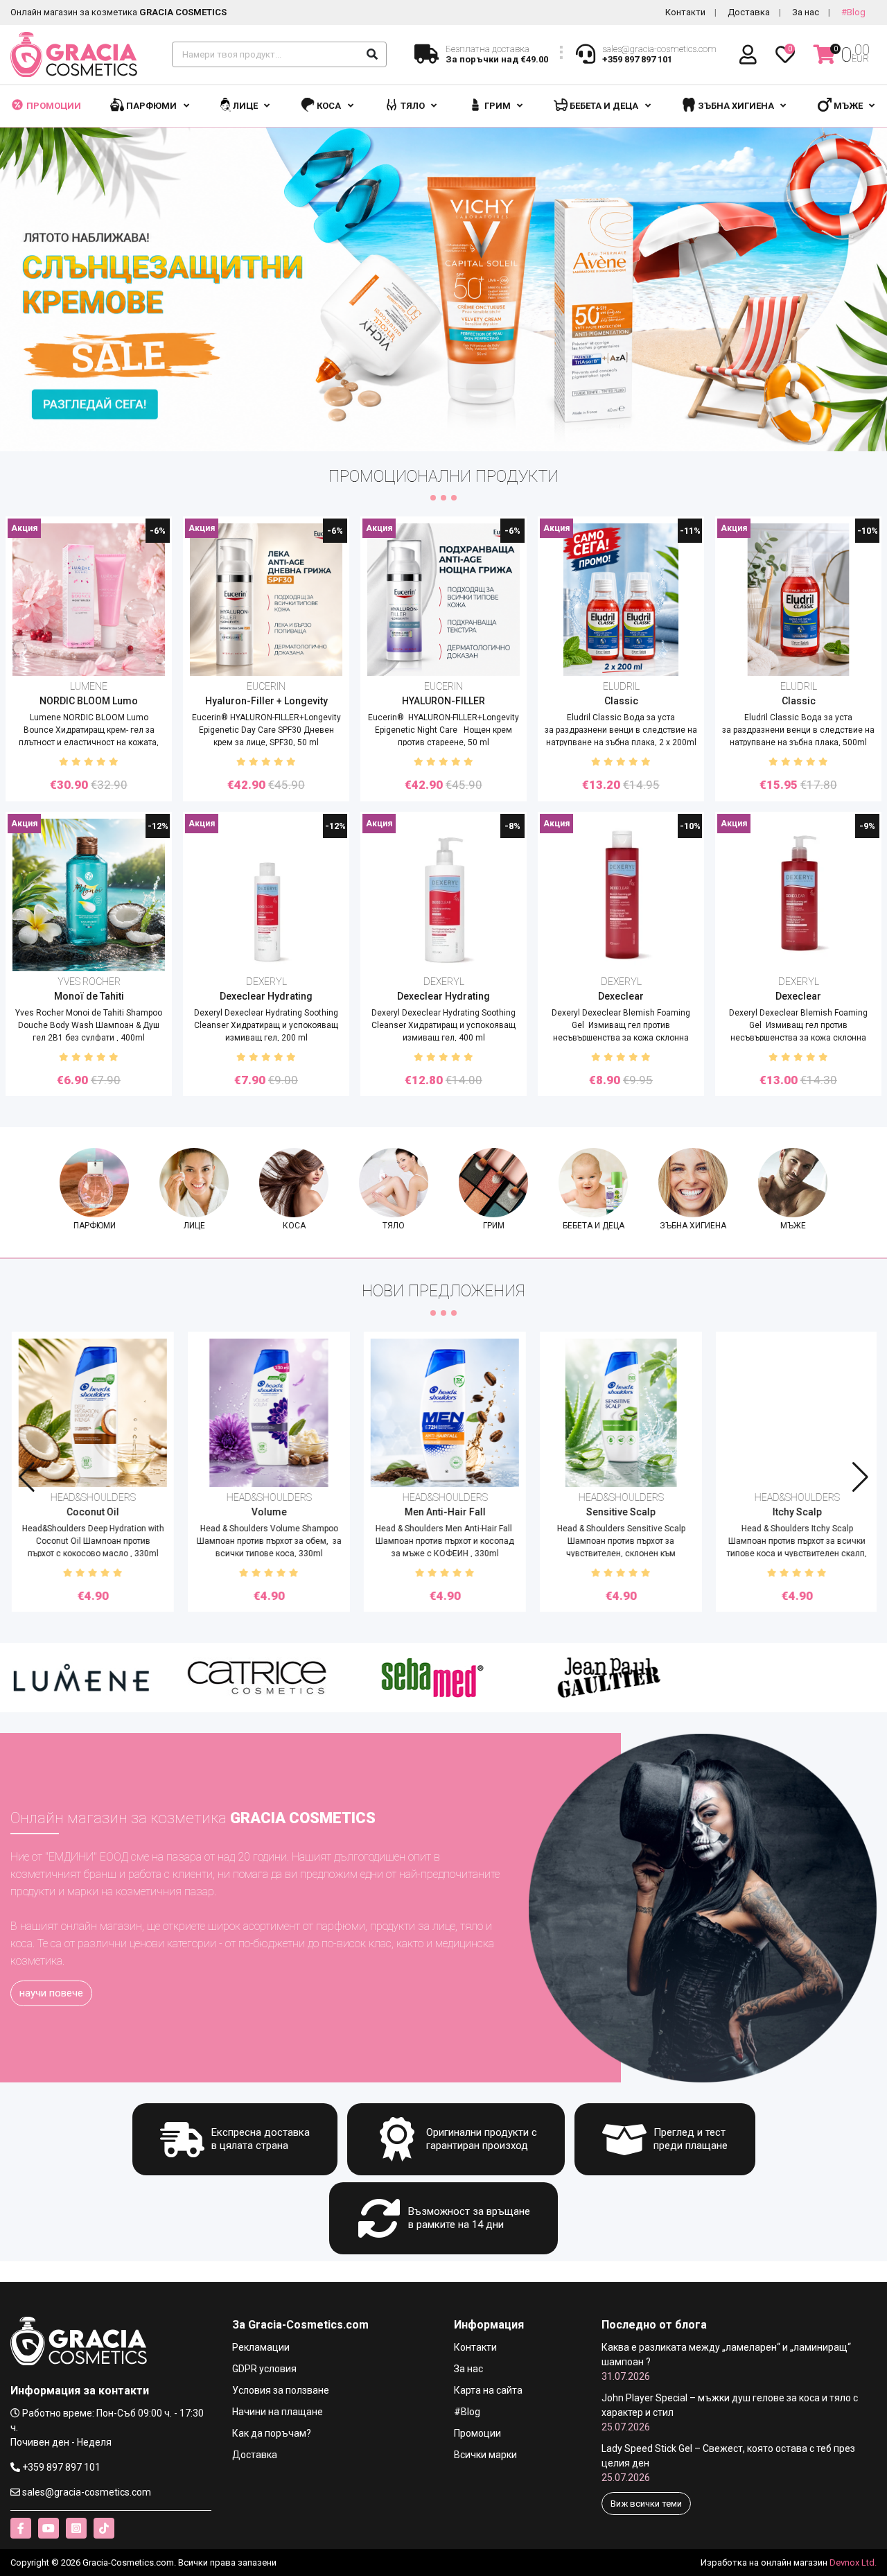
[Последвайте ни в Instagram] (76, 2528)
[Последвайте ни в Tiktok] (104, 2528)
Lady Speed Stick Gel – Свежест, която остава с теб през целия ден (728, 2463)
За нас (806, 12)
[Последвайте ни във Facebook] (21, 2528)
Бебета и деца (604, 106)
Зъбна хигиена (736, 106)
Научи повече (51, 1993)
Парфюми (151, 106)
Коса (329, 106)
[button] (860, 1477)
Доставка (749, 12)
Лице (245, 106)
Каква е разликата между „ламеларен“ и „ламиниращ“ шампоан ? (726, 2362)
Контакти (685, 12)
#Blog (853, 12)
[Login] (750, 55)
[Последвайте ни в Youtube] (49, 2528)
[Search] (372, 54)
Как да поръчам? (272, 2433)
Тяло (413, 106)
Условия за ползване (281, 2390)
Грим (498, 106)
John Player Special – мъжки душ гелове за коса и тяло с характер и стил (730, 2412)
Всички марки (485, 2455)
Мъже (848, 106)
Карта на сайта (488, 2390)
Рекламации (261, 2347)
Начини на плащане (278, 2412)
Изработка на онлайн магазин (764, 2562)
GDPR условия (264, 2369)
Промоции (53, 106)
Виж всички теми (646, 2504)
